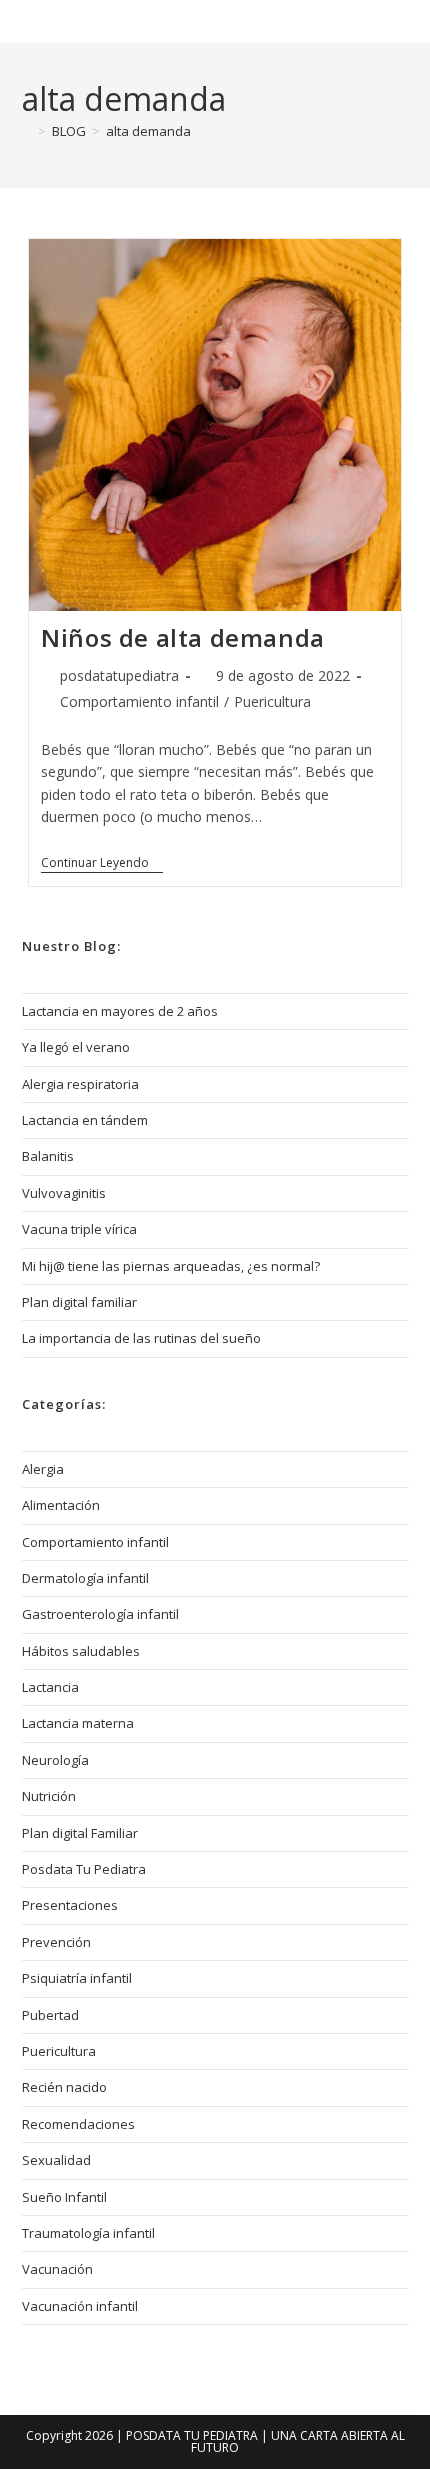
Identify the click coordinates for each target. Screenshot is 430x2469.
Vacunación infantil (80, 2306)
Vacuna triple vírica (79, 1229)
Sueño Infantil (64, 2197)
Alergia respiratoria (80, 1084)
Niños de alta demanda (183, 637)
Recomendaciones (78, 2124)
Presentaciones (70, 1905)
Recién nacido (64, 2087)
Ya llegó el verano (76, 1047)
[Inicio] (27, 131)
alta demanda (148, 131)
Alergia (43, 1469)
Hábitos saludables (81, 1651)
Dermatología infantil (85, 1578)
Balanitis (48, 1156)
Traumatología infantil (88, 2233)
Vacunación (57, 2269)
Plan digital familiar (79, 1302)
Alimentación (61, 1505)
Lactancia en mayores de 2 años (120, 1011)
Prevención (56, 1942)
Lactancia (50, 1687)
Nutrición (49, 1796)
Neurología (55, 1760)
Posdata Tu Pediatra (134, 21)
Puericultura (272, 701)
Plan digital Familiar (80, 1833)
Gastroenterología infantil (100, 1614)
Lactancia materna (78, 1723)
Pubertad (50, 2015)
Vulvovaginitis (64, 1193)
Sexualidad (56, 2160)
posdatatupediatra (119, 675)
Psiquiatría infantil (77, 1978)
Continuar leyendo (102, 863)
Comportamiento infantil (139, 701)
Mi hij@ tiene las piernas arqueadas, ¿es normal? (171, 1266)
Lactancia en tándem (85, 1120)
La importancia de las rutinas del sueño (141, 1338)
